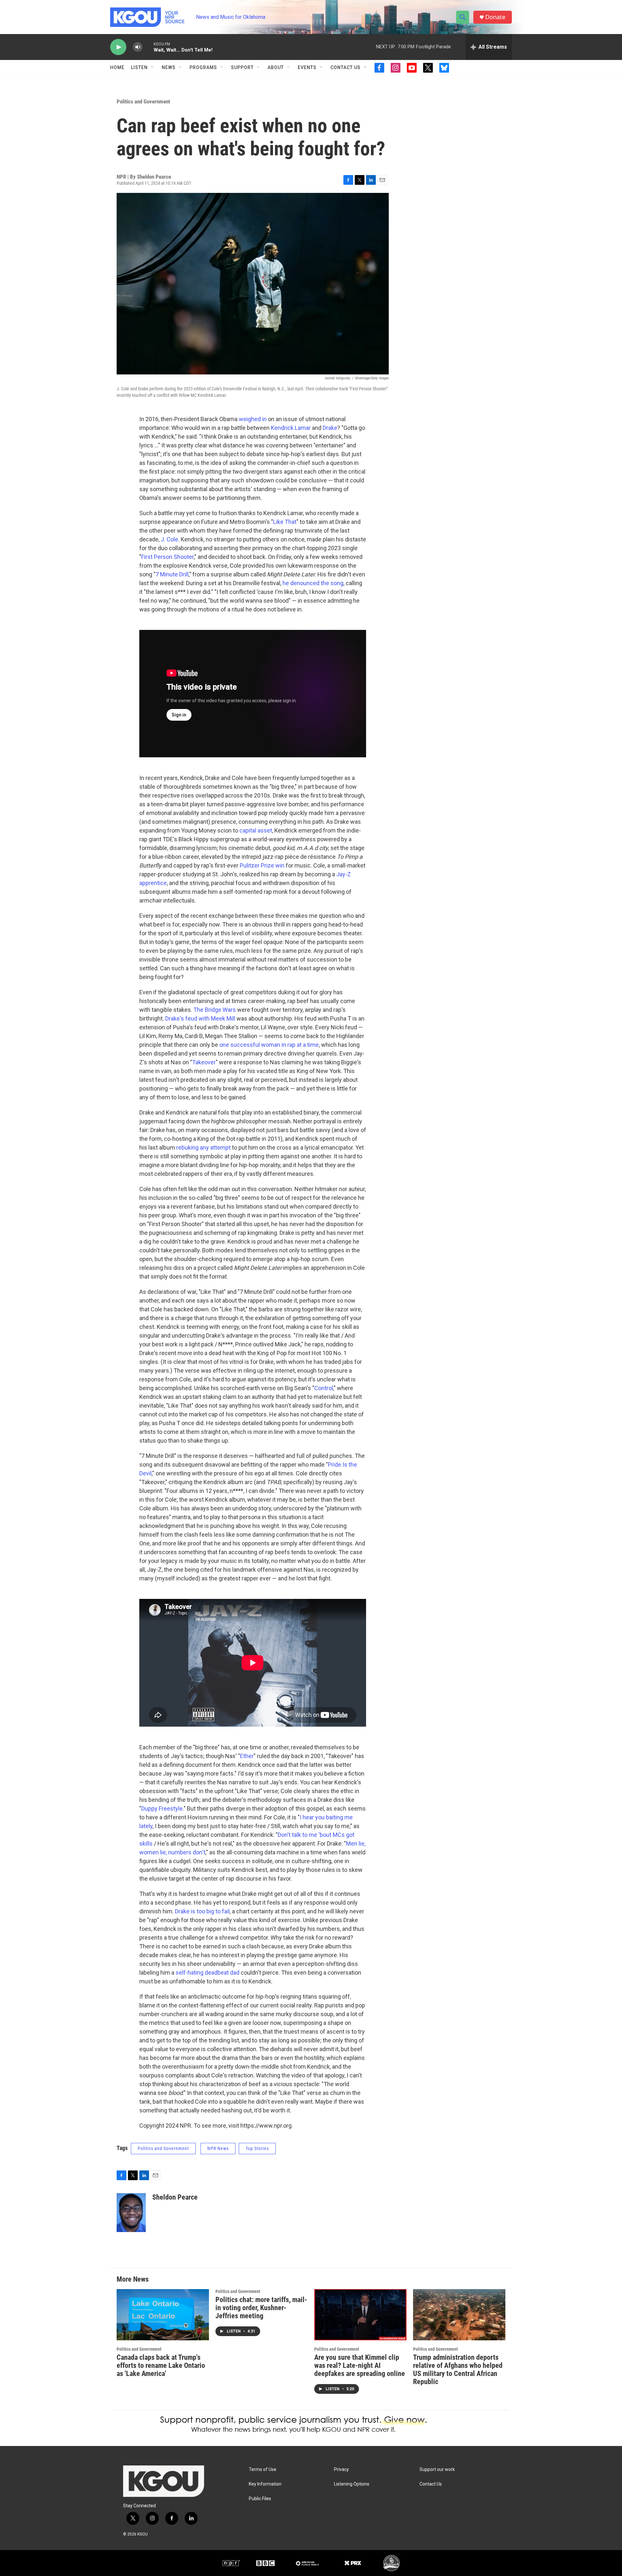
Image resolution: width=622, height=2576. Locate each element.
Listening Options (352, 2484)
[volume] (138, 47)
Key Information (265, 2484)
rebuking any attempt (203, 1147)
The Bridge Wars (215, 1010)
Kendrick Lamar (291, 428)
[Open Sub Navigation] (153, 67)
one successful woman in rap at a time (269, 1045)
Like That (285, 522)
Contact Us (346, 67)
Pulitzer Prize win (262, 865)
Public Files (260, 2499)
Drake (330, 428)
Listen (139, 67)
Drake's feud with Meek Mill (200, 1018)
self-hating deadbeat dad (207, 1973)
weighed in (253, 419)
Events (307, 67)
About (276, 67)
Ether (247, 1756)
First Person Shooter (167, 557)
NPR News (218, 2148)
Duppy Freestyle (162, 1808)
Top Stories (257, 2148)
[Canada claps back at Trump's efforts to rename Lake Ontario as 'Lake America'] (163, 2315)
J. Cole (169, 539)
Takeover (204, 1062)
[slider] (148, 47)
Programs (203, 67)
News (169, 67)
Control (324, 1388)
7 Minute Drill (172, 574)
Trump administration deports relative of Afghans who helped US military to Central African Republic (458, 2369)
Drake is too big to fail (202, 1911)
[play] (118, 47)
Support (242, 67)
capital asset (256, 830)
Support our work (437, 2470)
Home (117, 67)
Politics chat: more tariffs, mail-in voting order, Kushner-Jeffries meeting (261, 2308)
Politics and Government (143, 101)
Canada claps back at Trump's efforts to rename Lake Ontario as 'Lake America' (161, 2365)
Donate (495, 17)
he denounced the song (313, 583)
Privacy (341, 2470)
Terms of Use (263, 2470)
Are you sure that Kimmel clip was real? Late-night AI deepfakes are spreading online (360, 2365)
